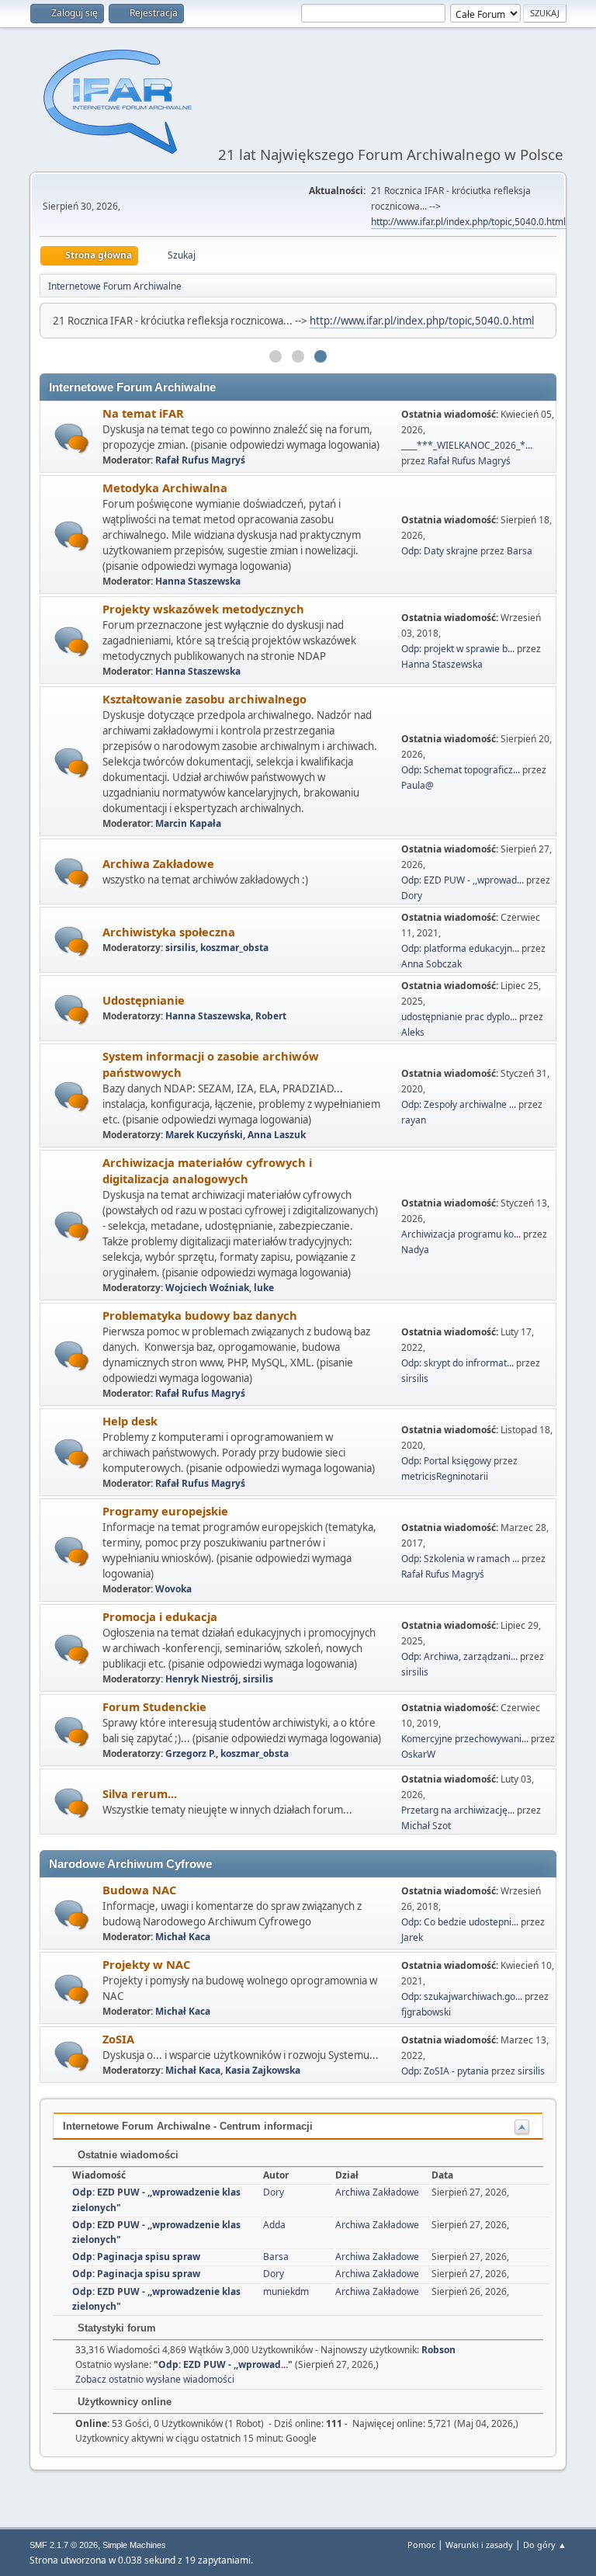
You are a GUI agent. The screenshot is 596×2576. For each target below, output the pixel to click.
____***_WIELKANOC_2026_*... (467, 445)
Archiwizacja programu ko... (461, 1234)
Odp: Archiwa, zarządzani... (459, 1656)
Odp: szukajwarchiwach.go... (462, 1996)
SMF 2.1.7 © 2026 (64, 2545)
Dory (412, 896)
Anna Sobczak (431, 964)
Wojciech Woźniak (207, 1288)
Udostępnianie (144, 1000)
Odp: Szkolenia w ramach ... (460, 1559)
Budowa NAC (139, 1890)
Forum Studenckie (154, 1706)
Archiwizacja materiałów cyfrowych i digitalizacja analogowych (207, 1170)
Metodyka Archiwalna (165, 488)
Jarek (412, 1937)
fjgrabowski (426, 2012)
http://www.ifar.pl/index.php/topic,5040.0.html (468, 222)
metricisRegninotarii (445, 1476)
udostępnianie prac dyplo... (459, 1017)
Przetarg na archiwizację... (458, 1810)
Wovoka (173, 1589)
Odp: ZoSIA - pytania (445, 2071)
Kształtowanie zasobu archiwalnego (204, 699)
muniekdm (286, 2291)
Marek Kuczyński (204, 1135)
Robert (271, 1016)
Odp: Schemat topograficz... (461, 770)
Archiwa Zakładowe (158, 863)
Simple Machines (134, 2545)
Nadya (415, 1250)
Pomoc (421, 2545)
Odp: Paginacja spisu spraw (136, 2257)
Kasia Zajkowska (263, 2070)
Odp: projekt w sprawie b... (458, 649)
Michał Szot (426, 1826)
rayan (414, 1120)
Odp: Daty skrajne (441, 551)
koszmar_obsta (234, 948)
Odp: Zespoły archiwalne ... (459, 1104)
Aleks (413, 1032)
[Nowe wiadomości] (72, 438)
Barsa (520, 551)
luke (264, 1288)
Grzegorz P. (191, 1753)
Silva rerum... (140, 1793)
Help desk (130, 1421)
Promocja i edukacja (160, 1616)
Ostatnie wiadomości (126, 2155)
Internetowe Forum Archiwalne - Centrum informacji (188, 2126)
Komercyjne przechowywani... (465, 1739)
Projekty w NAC (146, 1964)
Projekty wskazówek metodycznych (203, 609)
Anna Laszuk (277, 1135)
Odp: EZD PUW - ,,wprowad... (463, 880)
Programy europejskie (165, 1511)
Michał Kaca (183, 1937)
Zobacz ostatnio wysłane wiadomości (155, 2379)
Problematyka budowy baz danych (200, 1315)
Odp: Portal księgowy (446, 1461)
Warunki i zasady (479, 2545)
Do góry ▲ (545, 2545)
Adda (274, 2225)
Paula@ (418, 785)
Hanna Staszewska (198, 581)
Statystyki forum (115, 2328)
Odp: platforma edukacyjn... (460, 948)
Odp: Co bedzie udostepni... (460, 1922)
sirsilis (180, 948)
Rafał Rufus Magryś (200, 460)
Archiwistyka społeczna (169, 932)
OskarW (418, 1754)
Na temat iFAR (143, 413)
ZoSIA (118, 2039)
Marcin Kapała (188, 823)
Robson (438, 2350)
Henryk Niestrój (202, 1679)
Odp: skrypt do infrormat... (457, 1363)
